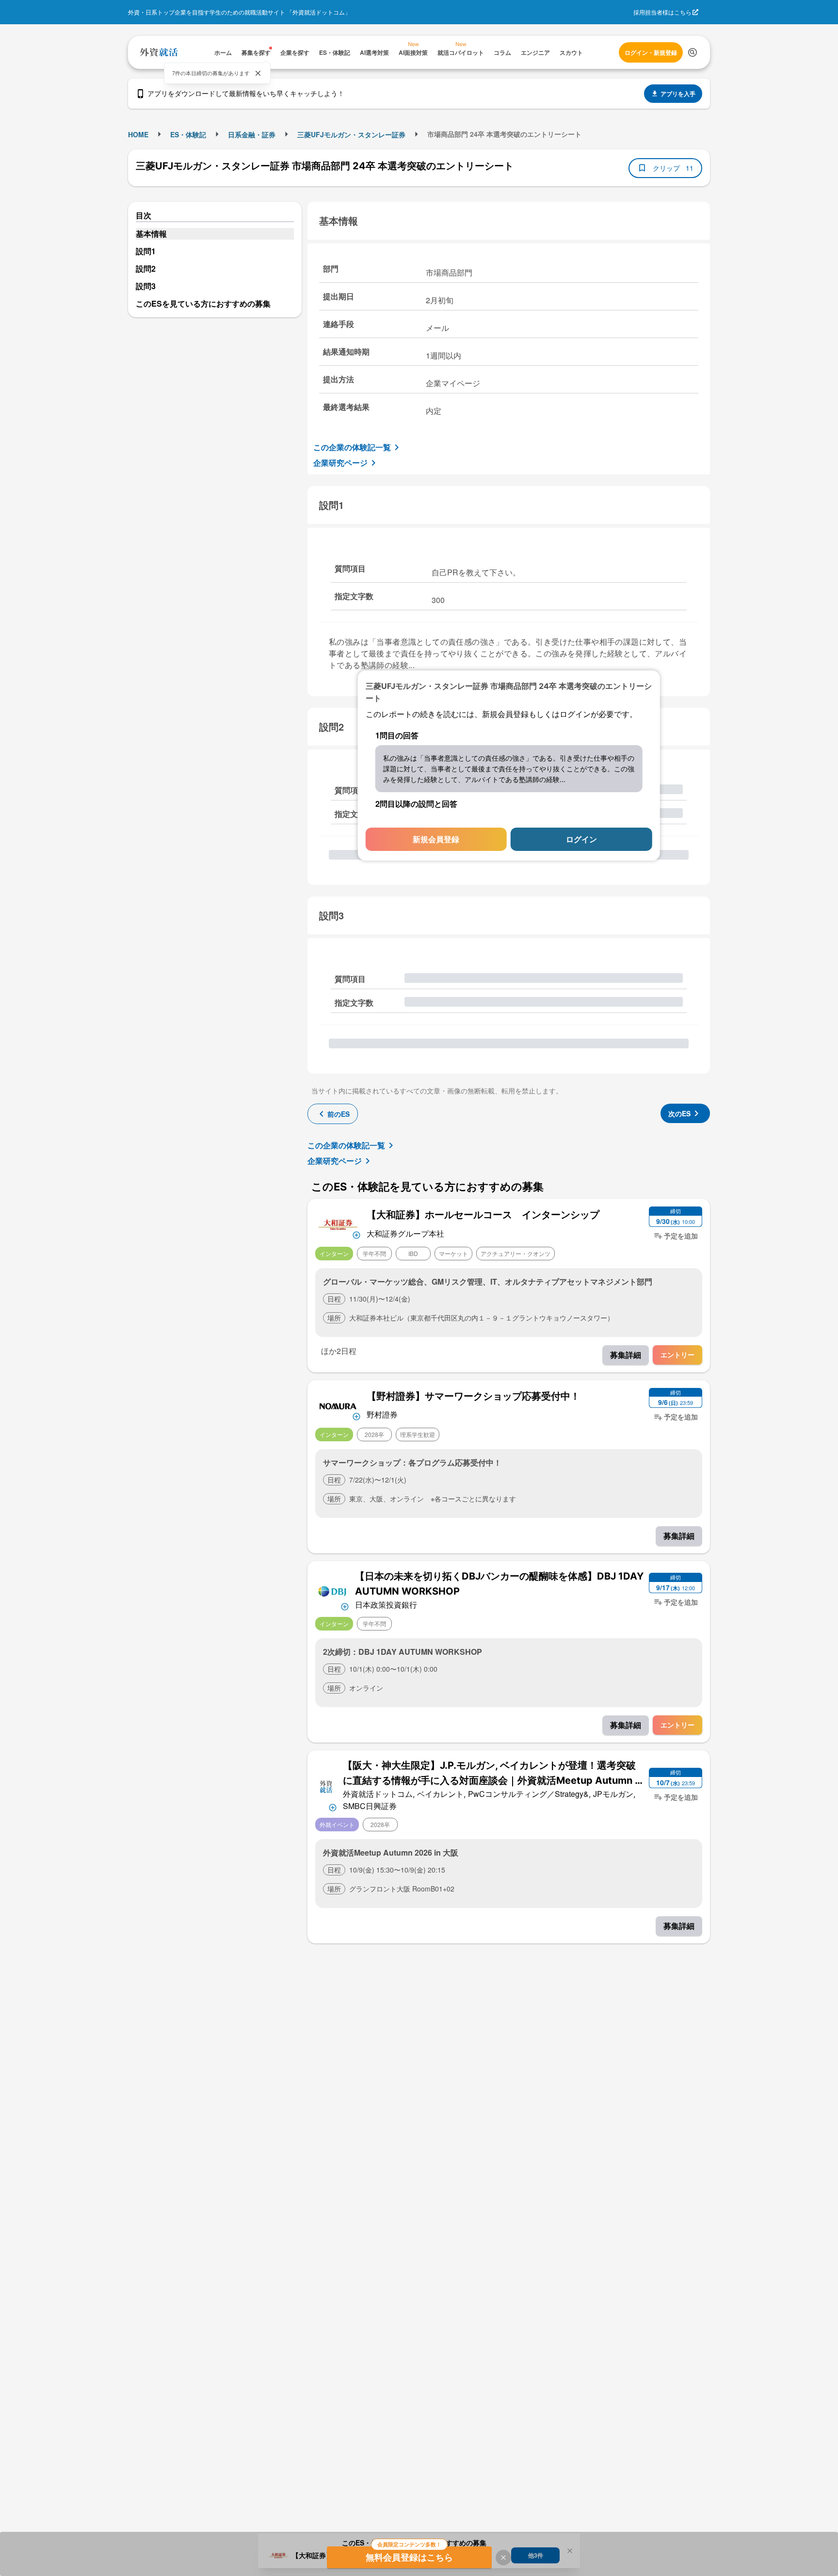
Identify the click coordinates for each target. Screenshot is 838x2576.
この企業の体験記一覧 (352, 447)
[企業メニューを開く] (338, 1223)
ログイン (581, 839)
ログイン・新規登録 (651, 52)
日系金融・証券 (252, 134)
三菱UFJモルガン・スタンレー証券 (351, 134)
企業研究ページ (340, 463)
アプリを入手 (678, 94)
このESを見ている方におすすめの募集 (203, 303)
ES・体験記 (188, 134)
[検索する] (693, 52)
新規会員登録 (436, 839)
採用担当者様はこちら (662, 12)
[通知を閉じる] (258, 73)
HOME (138, 134)
